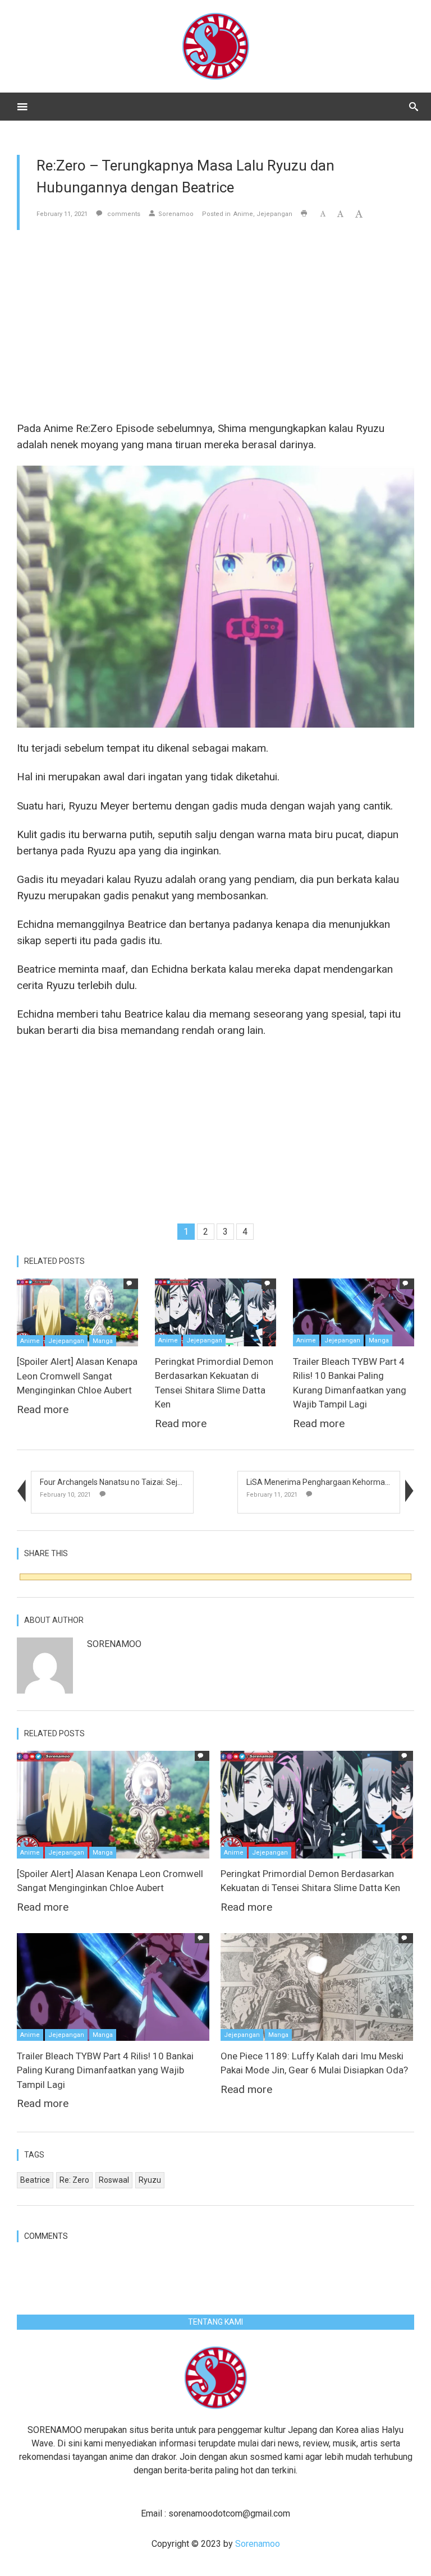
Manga (103, 1341)
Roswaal (114, 2180)
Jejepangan (274, 214)
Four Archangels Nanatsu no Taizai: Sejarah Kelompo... (136, 1482)
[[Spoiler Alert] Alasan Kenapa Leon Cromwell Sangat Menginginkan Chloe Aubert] (77, 1312)
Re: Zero (74, 2180)
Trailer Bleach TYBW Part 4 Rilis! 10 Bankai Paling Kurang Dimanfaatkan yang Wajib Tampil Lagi (105, 2070)
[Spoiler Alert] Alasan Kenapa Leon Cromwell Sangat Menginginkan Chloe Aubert (77, 1376)
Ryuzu (150, 2180)
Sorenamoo (176, 214)
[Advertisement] (215, 325)
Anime (243, 214)
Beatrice (35, 2180)
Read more (43, 1409)
